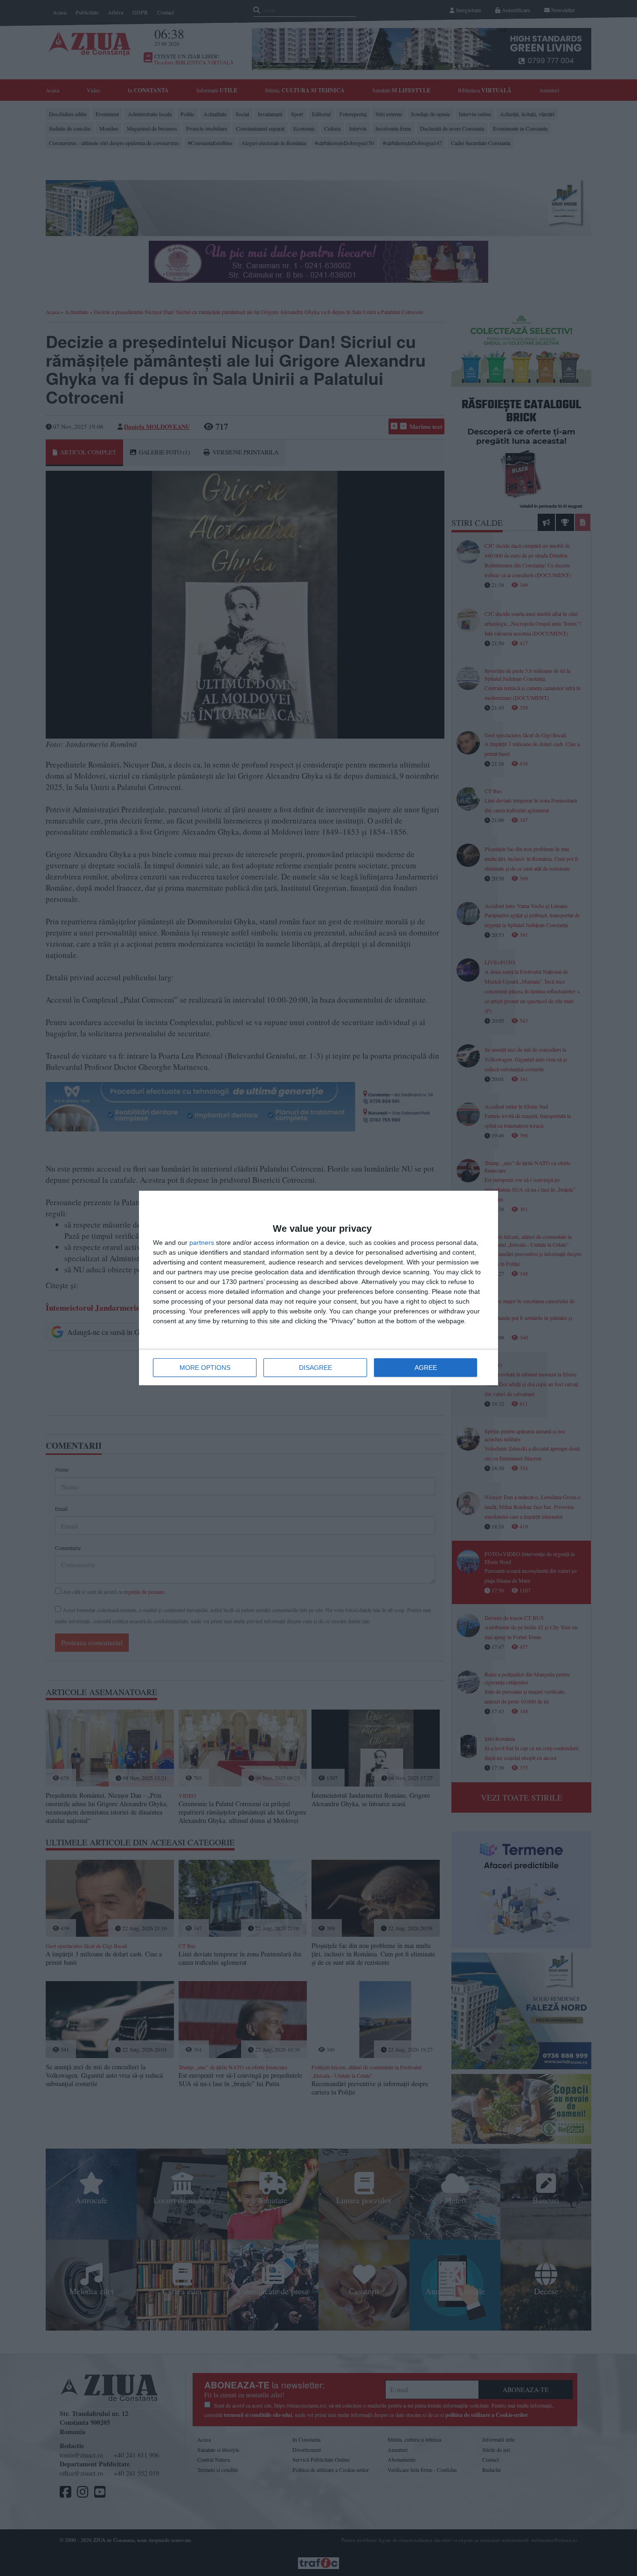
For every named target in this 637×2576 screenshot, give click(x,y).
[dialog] (318, 1288)
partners (202, 1243)
